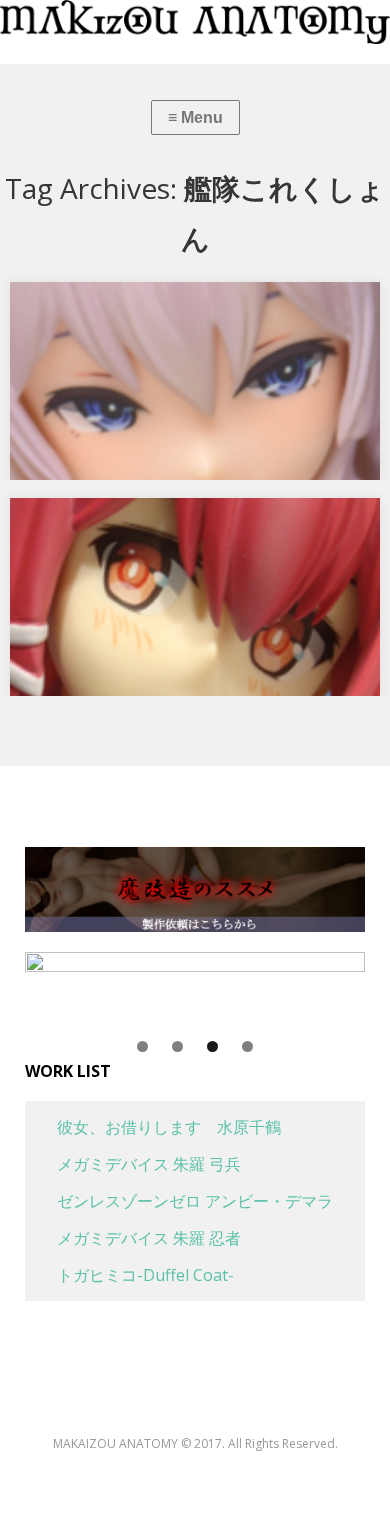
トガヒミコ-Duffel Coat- (129, 1275)
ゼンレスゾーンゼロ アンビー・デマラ (179, 1201)
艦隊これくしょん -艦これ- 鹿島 (134, 304)
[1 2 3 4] (195, 994)
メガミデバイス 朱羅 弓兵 (133, 1164)
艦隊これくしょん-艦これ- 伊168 (137, 520)
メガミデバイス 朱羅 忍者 (133, 1238)
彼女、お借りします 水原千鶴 (153, 1127)
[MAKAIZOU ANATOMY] (195, 22)
